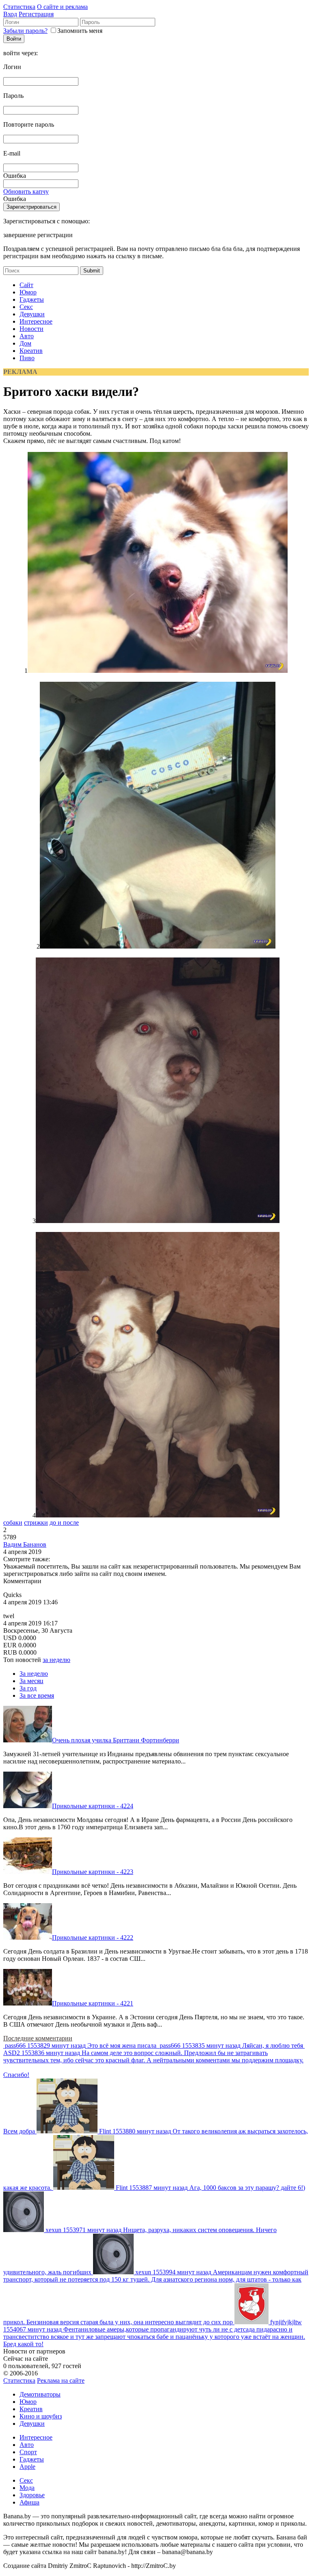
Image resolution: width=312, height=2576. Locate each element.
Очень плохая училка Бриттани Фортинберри (116, 1740)
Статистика (19, 7)
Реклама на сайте (61, 2380)
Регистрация (36, 14)
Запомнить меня (80, 31)
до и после (64, 1522)
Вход (10, 14)
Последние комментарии (38, 2038)
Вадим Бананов (25, 1544)
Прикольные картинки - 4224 (93, 1806)
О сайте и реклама (62, 7)
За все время (37, 1695)
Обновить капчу (26, 191)
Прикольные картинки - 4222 (93, 1937)
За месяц (31, 1681)
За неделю (34, 1674)
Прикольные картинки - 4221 (93, 2003)
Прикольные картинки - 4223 (93, 1872)
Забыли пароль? (25, 31)
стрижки (36, 1522)
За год (28, 1688)
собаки (13, 1522)
